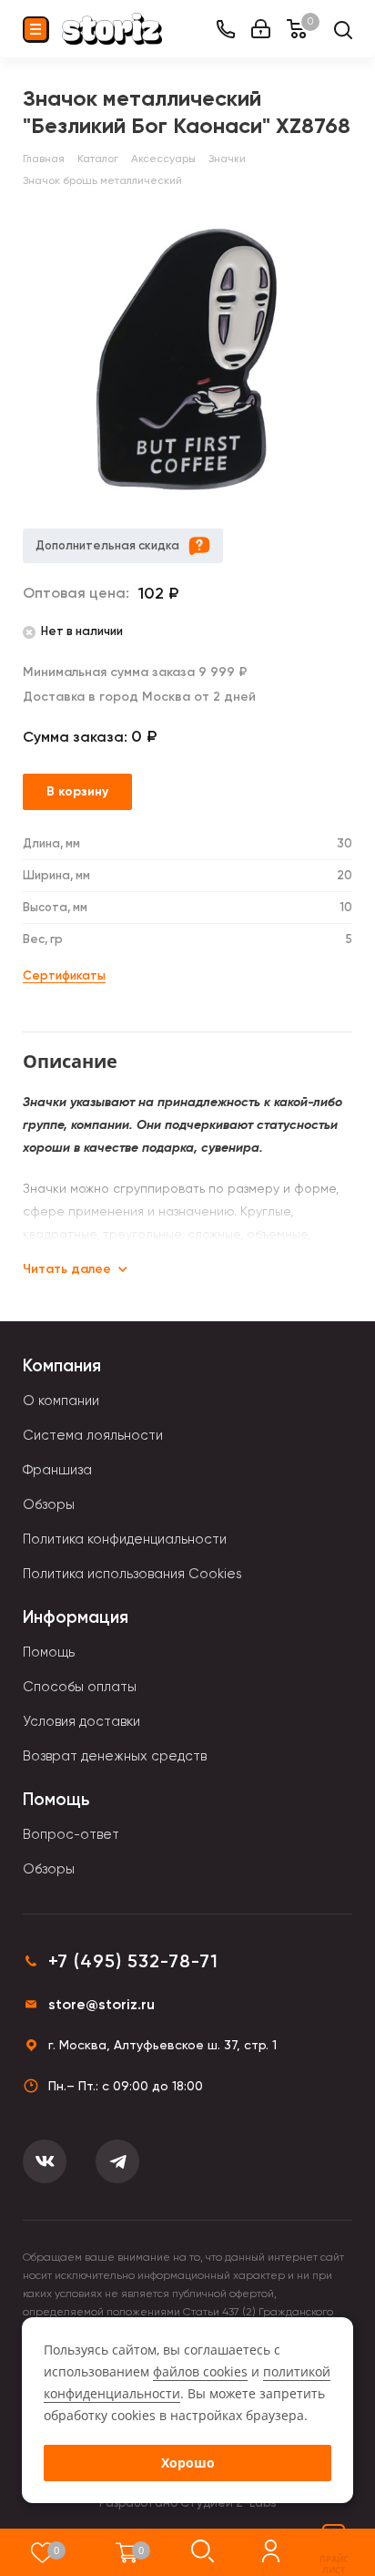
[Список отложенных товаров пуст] (42, 2552)
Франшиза (57, 1470)
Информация (76, 1617)
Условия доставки (81, 1721)
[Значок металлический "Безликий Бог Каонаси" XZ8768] (187, 359)
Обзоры (49, 1504)
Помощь (49, 1652)
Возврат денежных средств (115, 1756)
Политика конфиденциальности (125, 1539)
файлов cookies (200, 2371)
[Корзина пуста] (127, 2552)
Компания (62, 1365)
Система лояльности (93, 1435)
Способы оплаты (80, 1687)
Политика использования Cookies (132, 1574)
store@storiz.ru (101, 2004)
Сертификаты (64, 975)
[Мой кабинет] (261, 29)
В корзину (77, 791)
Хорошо (188, 2463)
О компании (61, 1401)
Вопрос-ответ (71, 1834)
